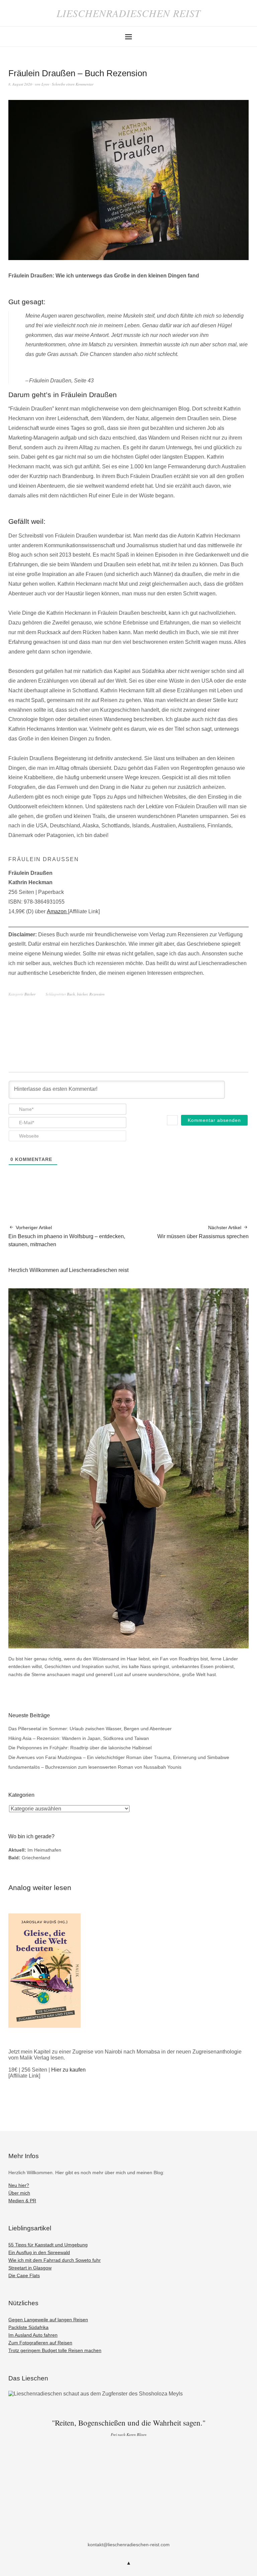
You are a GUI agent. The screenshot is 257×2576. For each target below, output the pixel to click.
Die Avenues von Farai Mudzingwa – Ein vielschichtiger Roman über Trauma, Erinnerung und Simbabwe (119, 1757)
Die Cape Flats (24, 2275)
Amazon (57, 911)
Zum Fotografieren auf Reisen (40, 2343)
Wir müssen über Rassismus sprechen (203, 1232)
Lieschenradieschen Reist (129, 13)
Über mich (19, 2193)
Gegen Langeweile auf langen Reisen (48, 2320)
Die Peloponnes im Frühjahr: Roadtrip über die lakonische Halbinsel (80, 1748)
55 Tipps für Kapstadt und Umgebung (48, 2245)
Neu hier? (19, 2185)
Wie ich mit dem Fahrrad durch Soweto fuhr (55, 2260)
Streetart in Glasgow (30, 2268)
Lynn (45, 84)
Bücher (30, 994)
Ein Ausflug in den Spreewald (39, 2252)
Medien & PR (22, 2201)
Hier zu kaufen (68, 2070)
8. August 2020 (20, 84)
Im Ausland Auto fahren (33, 2335)
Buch (71, 994)
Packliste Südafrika (28, 2327)
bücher (82, 994)
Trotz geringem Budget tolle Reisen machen (55, 2350)
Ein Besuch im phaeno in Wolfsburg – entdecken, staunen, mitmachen (67, 1236)
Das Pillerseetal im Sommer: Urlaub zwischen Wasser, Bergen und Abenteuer (90, 1729)
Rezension (97, 994)
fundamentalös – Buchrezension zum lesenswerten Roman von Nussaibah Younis (95, 1767)
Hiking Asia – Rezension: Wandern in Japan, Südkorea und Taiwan (79, 1738)
